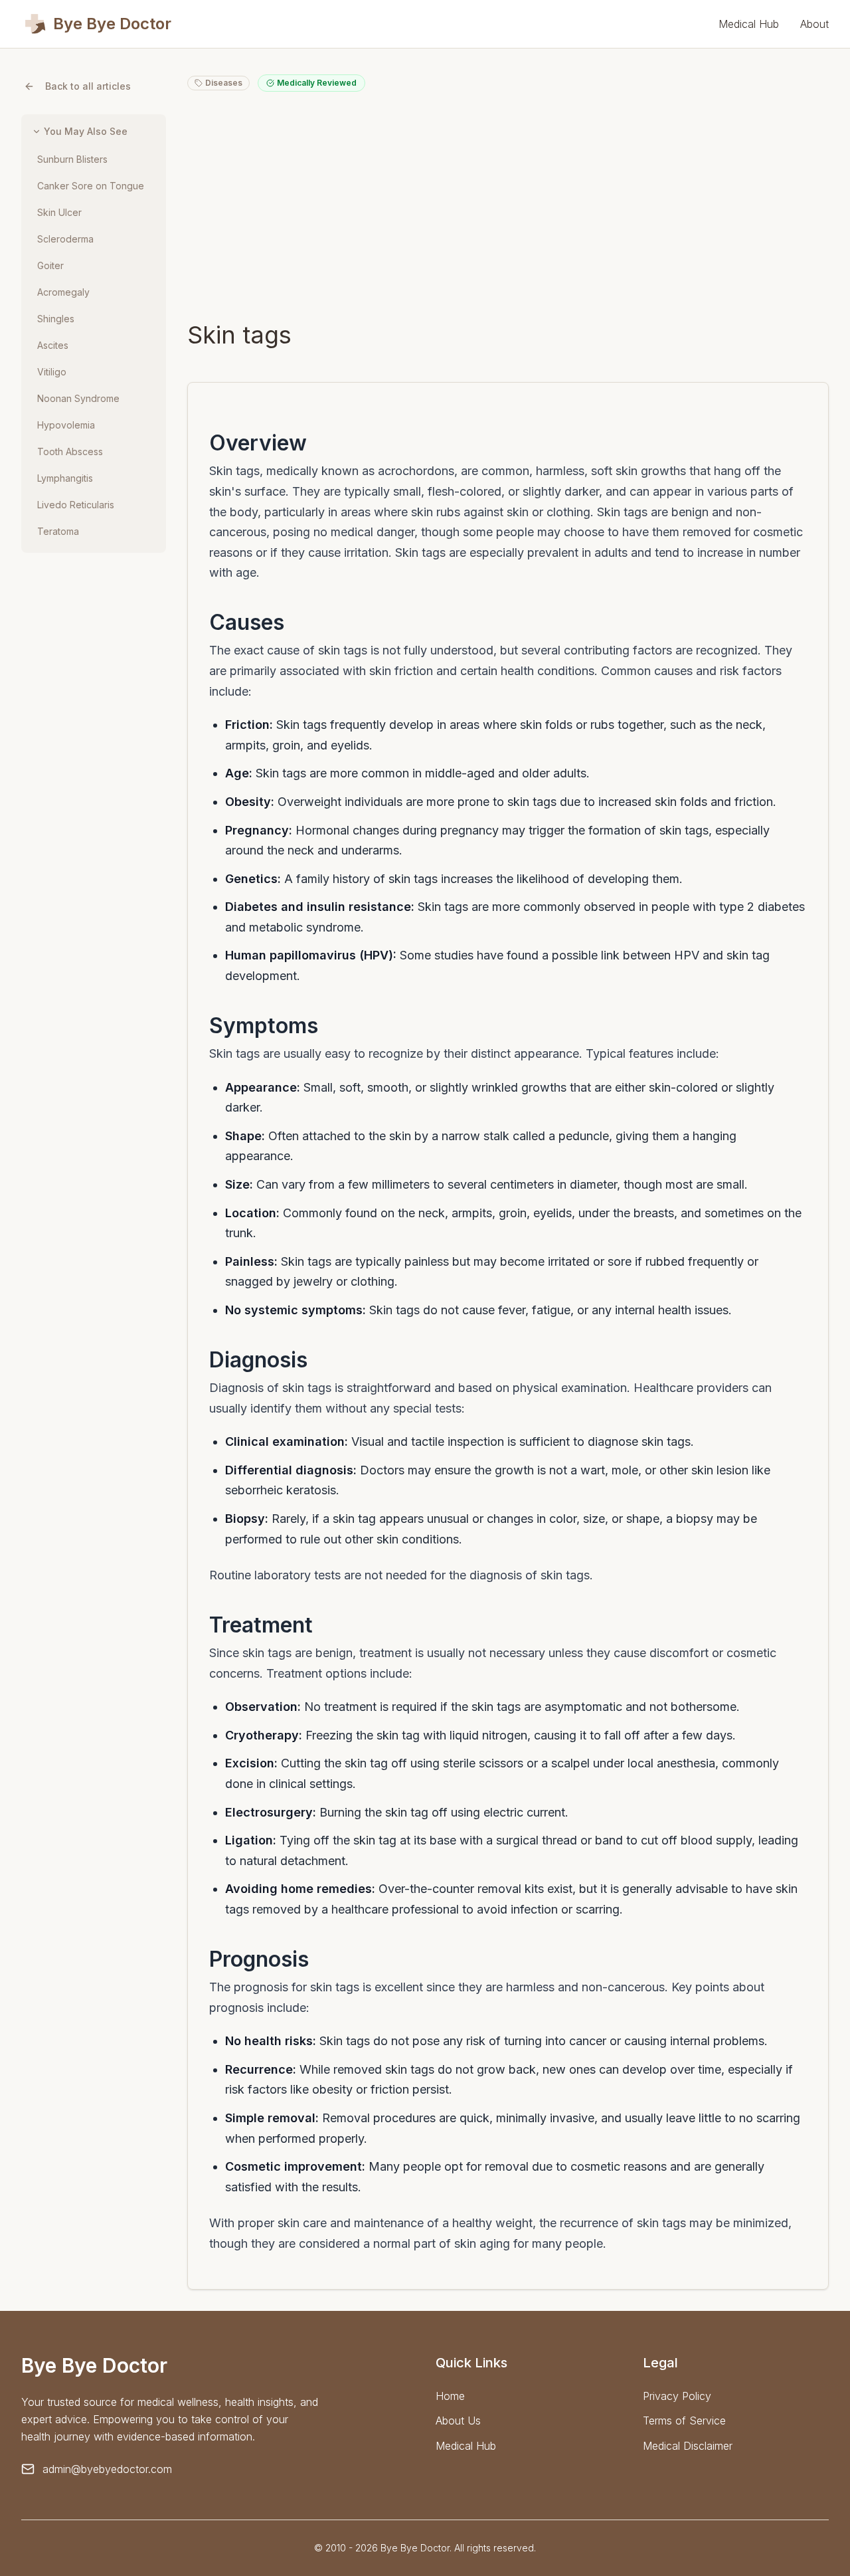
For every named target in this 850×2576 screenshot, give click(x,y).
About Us (458, 2421)
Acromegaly (63, 292)
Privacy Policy (677, 2396)
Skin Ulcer (59, 212)
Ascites (53, 345)
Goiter (50, 265)
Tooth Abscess (70, 451)
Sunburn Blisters (72, 159)
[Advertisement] (508, 206)
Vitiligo (52, 372)
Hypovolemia (66, 425)
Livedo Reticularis (76, 505)
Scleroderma (65, 239)
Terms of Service (684, 2421)
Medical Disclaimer (688, 2446)
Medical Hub (749, 24)
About (814, 24)
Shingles (56, 319)
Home (450, 2396)
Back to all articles (88, 86)
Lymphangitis (65, 478)
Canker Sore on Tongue (91, 186)
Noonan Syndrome (78, 398)
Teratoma (58, 531)
